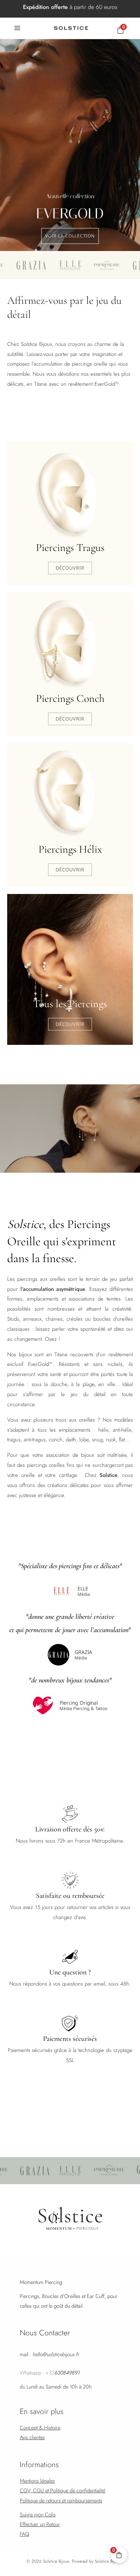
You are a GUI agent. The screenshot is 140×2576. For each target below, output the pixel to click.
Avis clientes (32, 2437)
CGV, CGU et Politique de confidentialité (62, 2490)
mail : (50, 2354)
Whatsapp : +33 (50, 2373)
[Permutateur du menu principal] (17, 28)
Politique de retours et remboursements (61, 2500)
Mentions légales (37, 2481)
